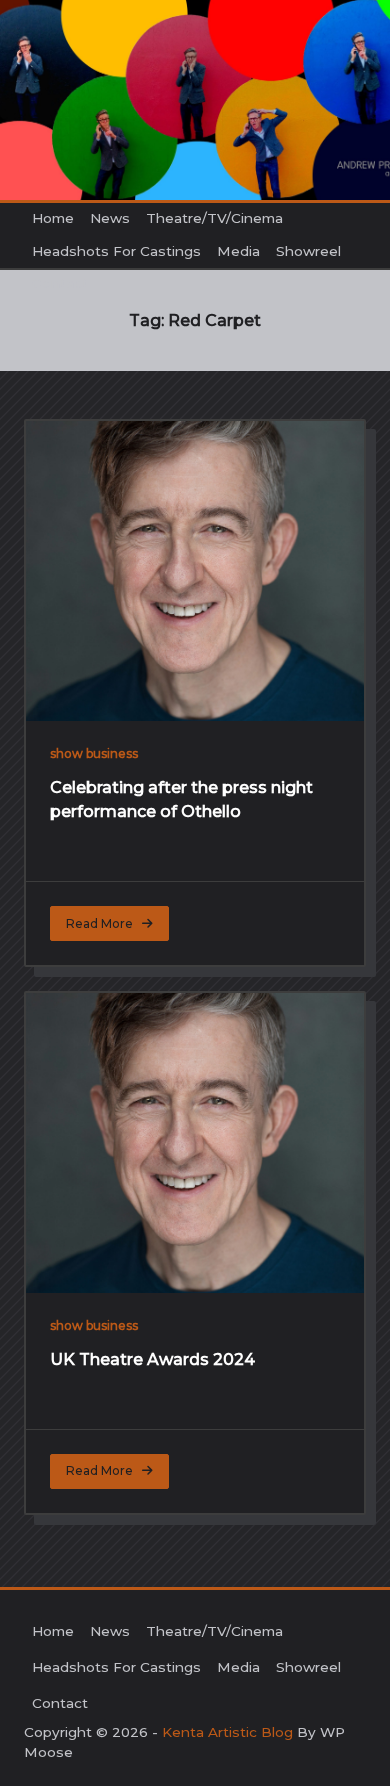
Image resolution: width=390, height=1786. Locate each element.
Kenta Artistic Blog (227, 1732)
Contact (60, 283)
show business (94, 753)
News (110, 218)
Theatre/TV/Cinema (214, 218)
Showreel (308, 251)
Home (53, 218)
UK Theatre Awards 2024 (152, 1359)
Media (238, 251)
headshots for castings (116, 251)
